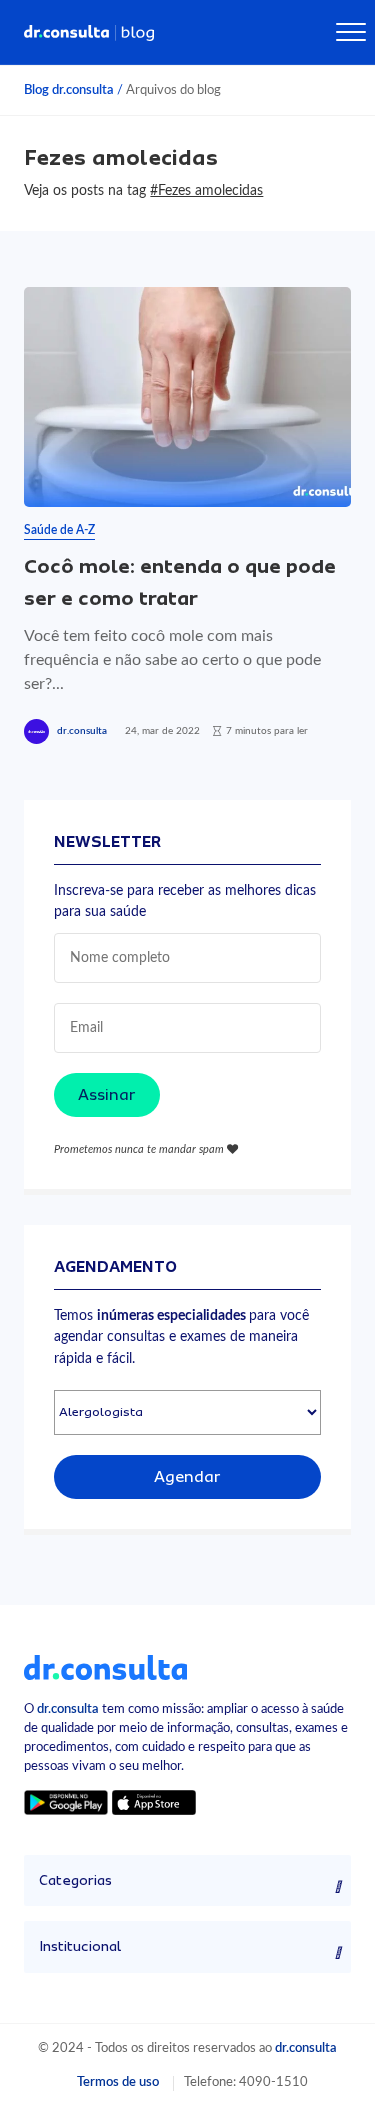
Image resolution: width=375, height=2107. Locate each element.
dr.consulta (82, 731)
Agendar (187, 1477)
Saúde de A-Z (59, 530)
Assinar (107, 1095)
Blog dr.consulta (69, 90)
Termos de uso (118, 2082)
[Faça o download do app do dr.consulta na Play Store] (65, 1801)
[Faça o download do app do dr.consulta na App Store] (154, 1801)
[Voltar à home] (105, 1667)
